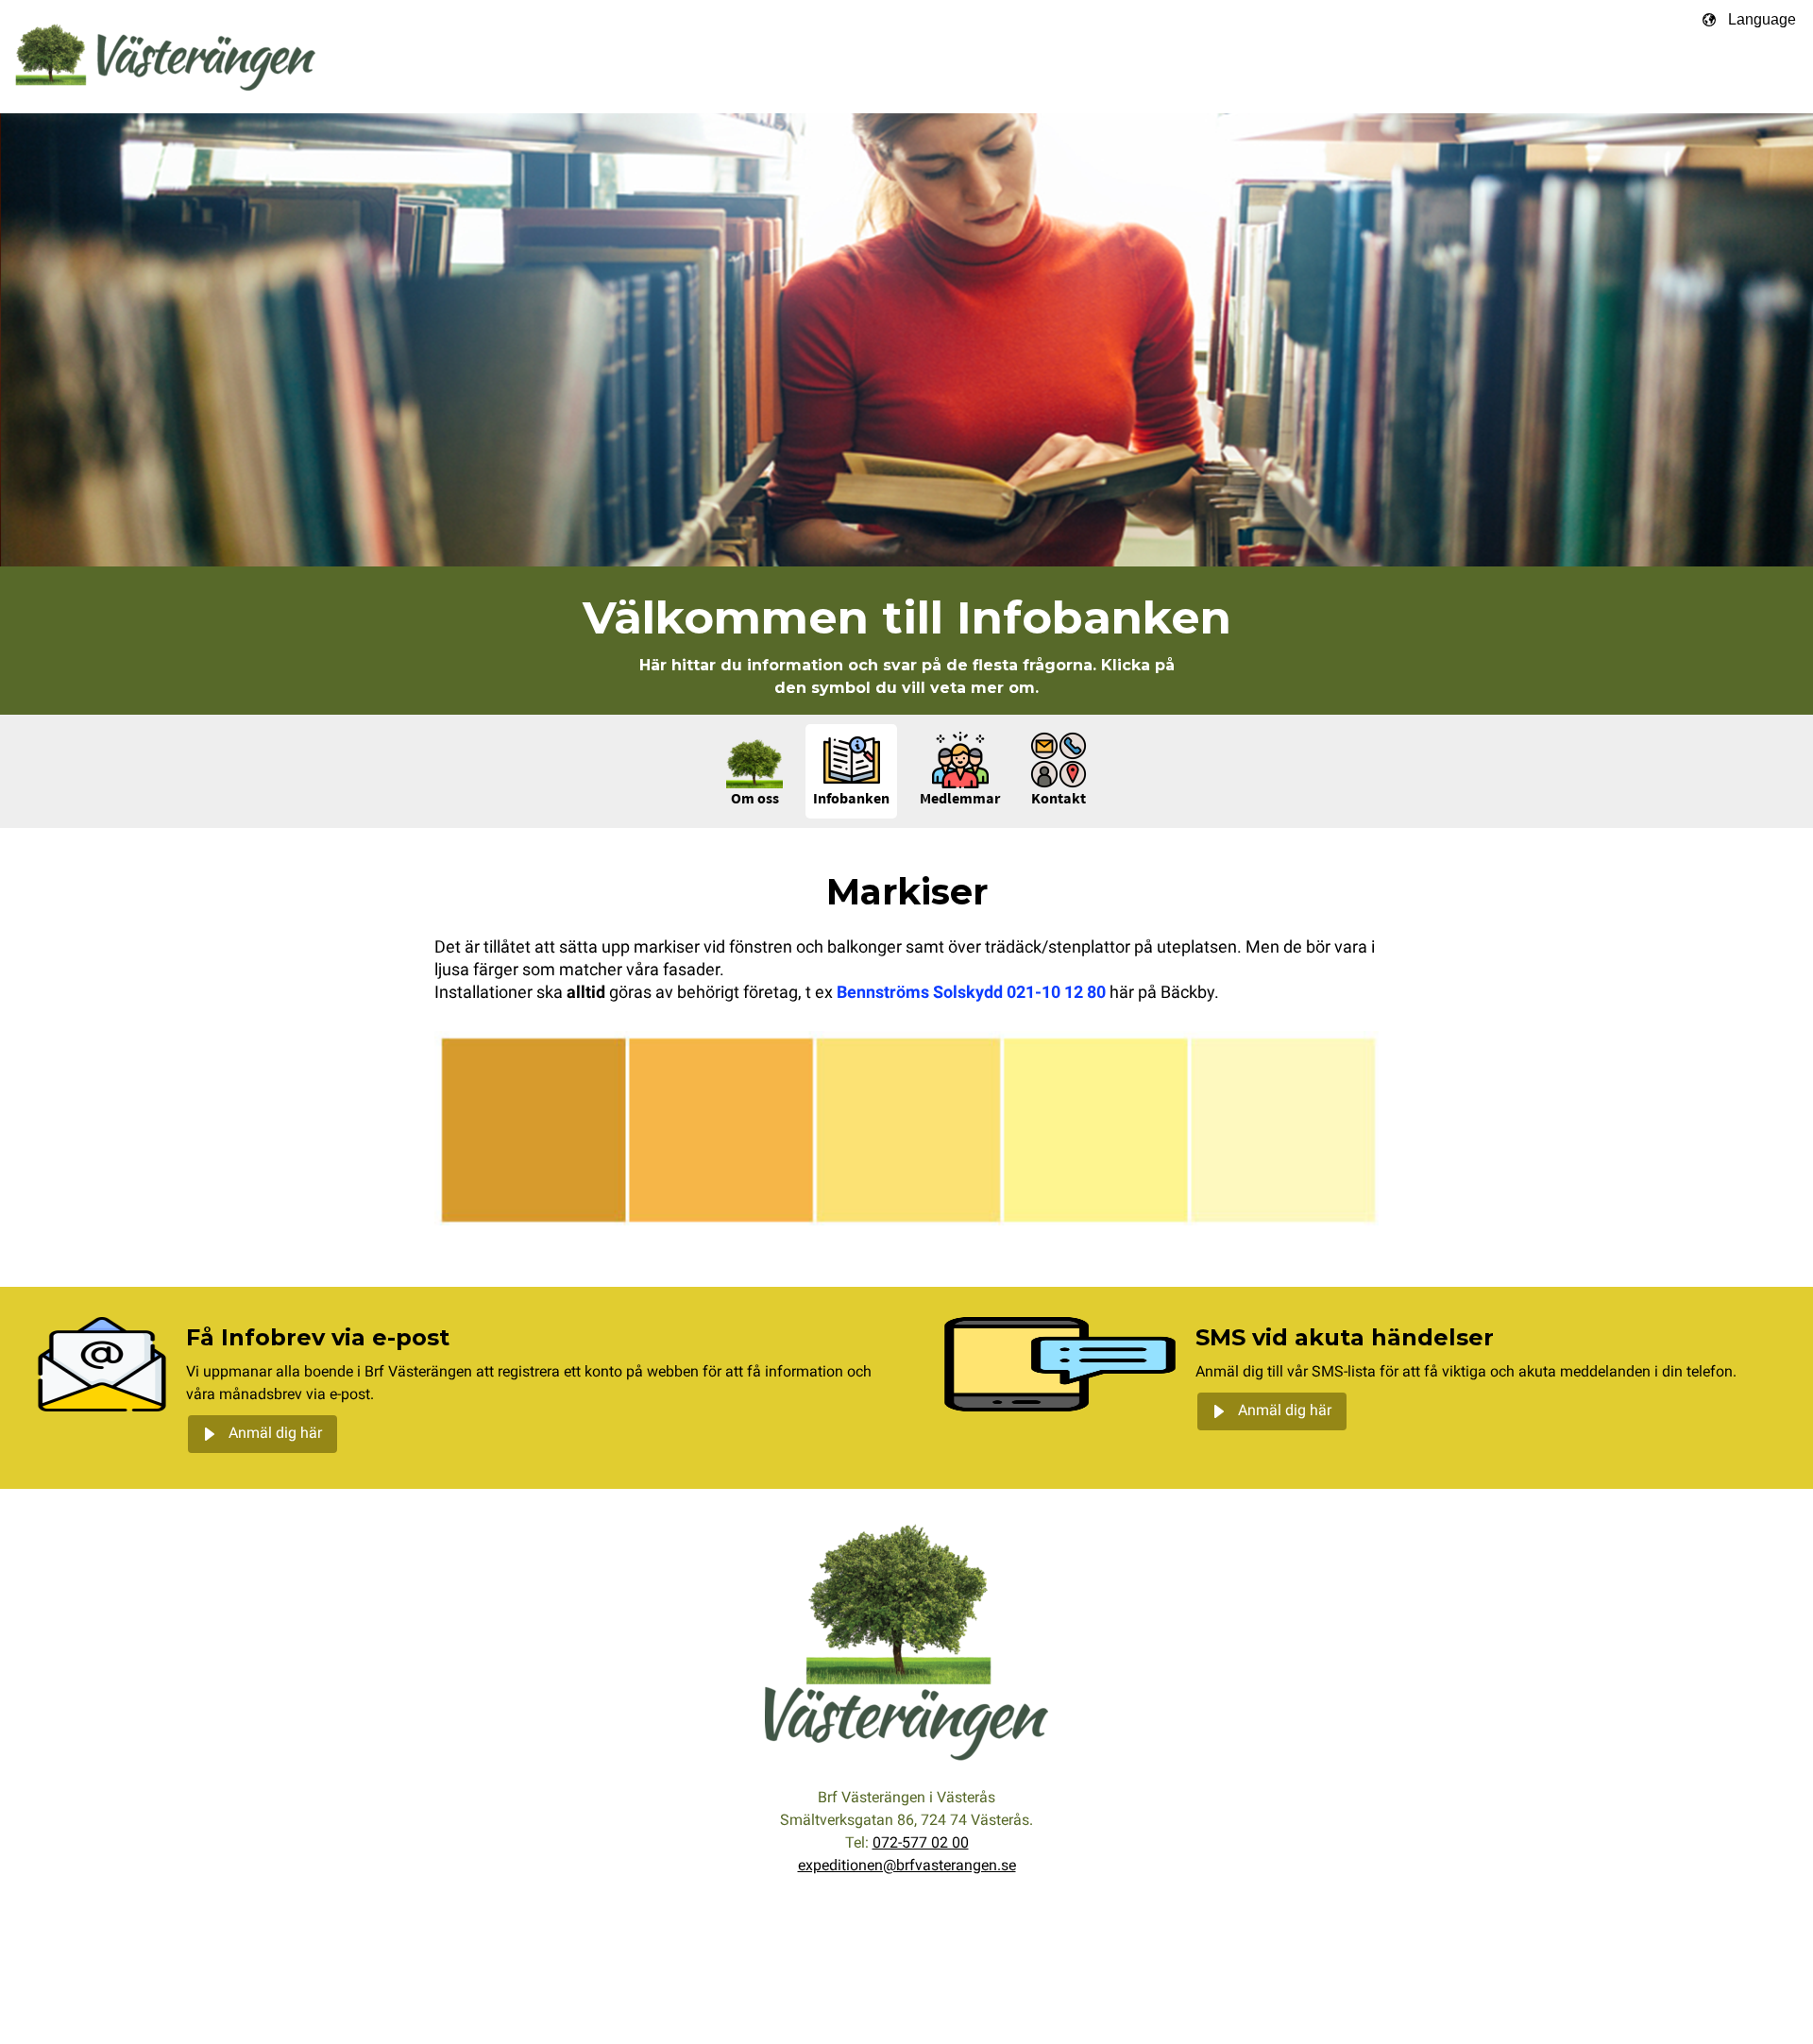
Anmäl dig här (275, 1434)
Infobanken (851, 800)
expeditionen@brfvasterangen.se (907, 1867)
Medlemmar (960, 800)
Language (1762, 19)
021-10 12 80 (1056, 994)
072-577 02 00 (921, 1844)
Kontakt (1059, 800)
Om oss (755, 800)
